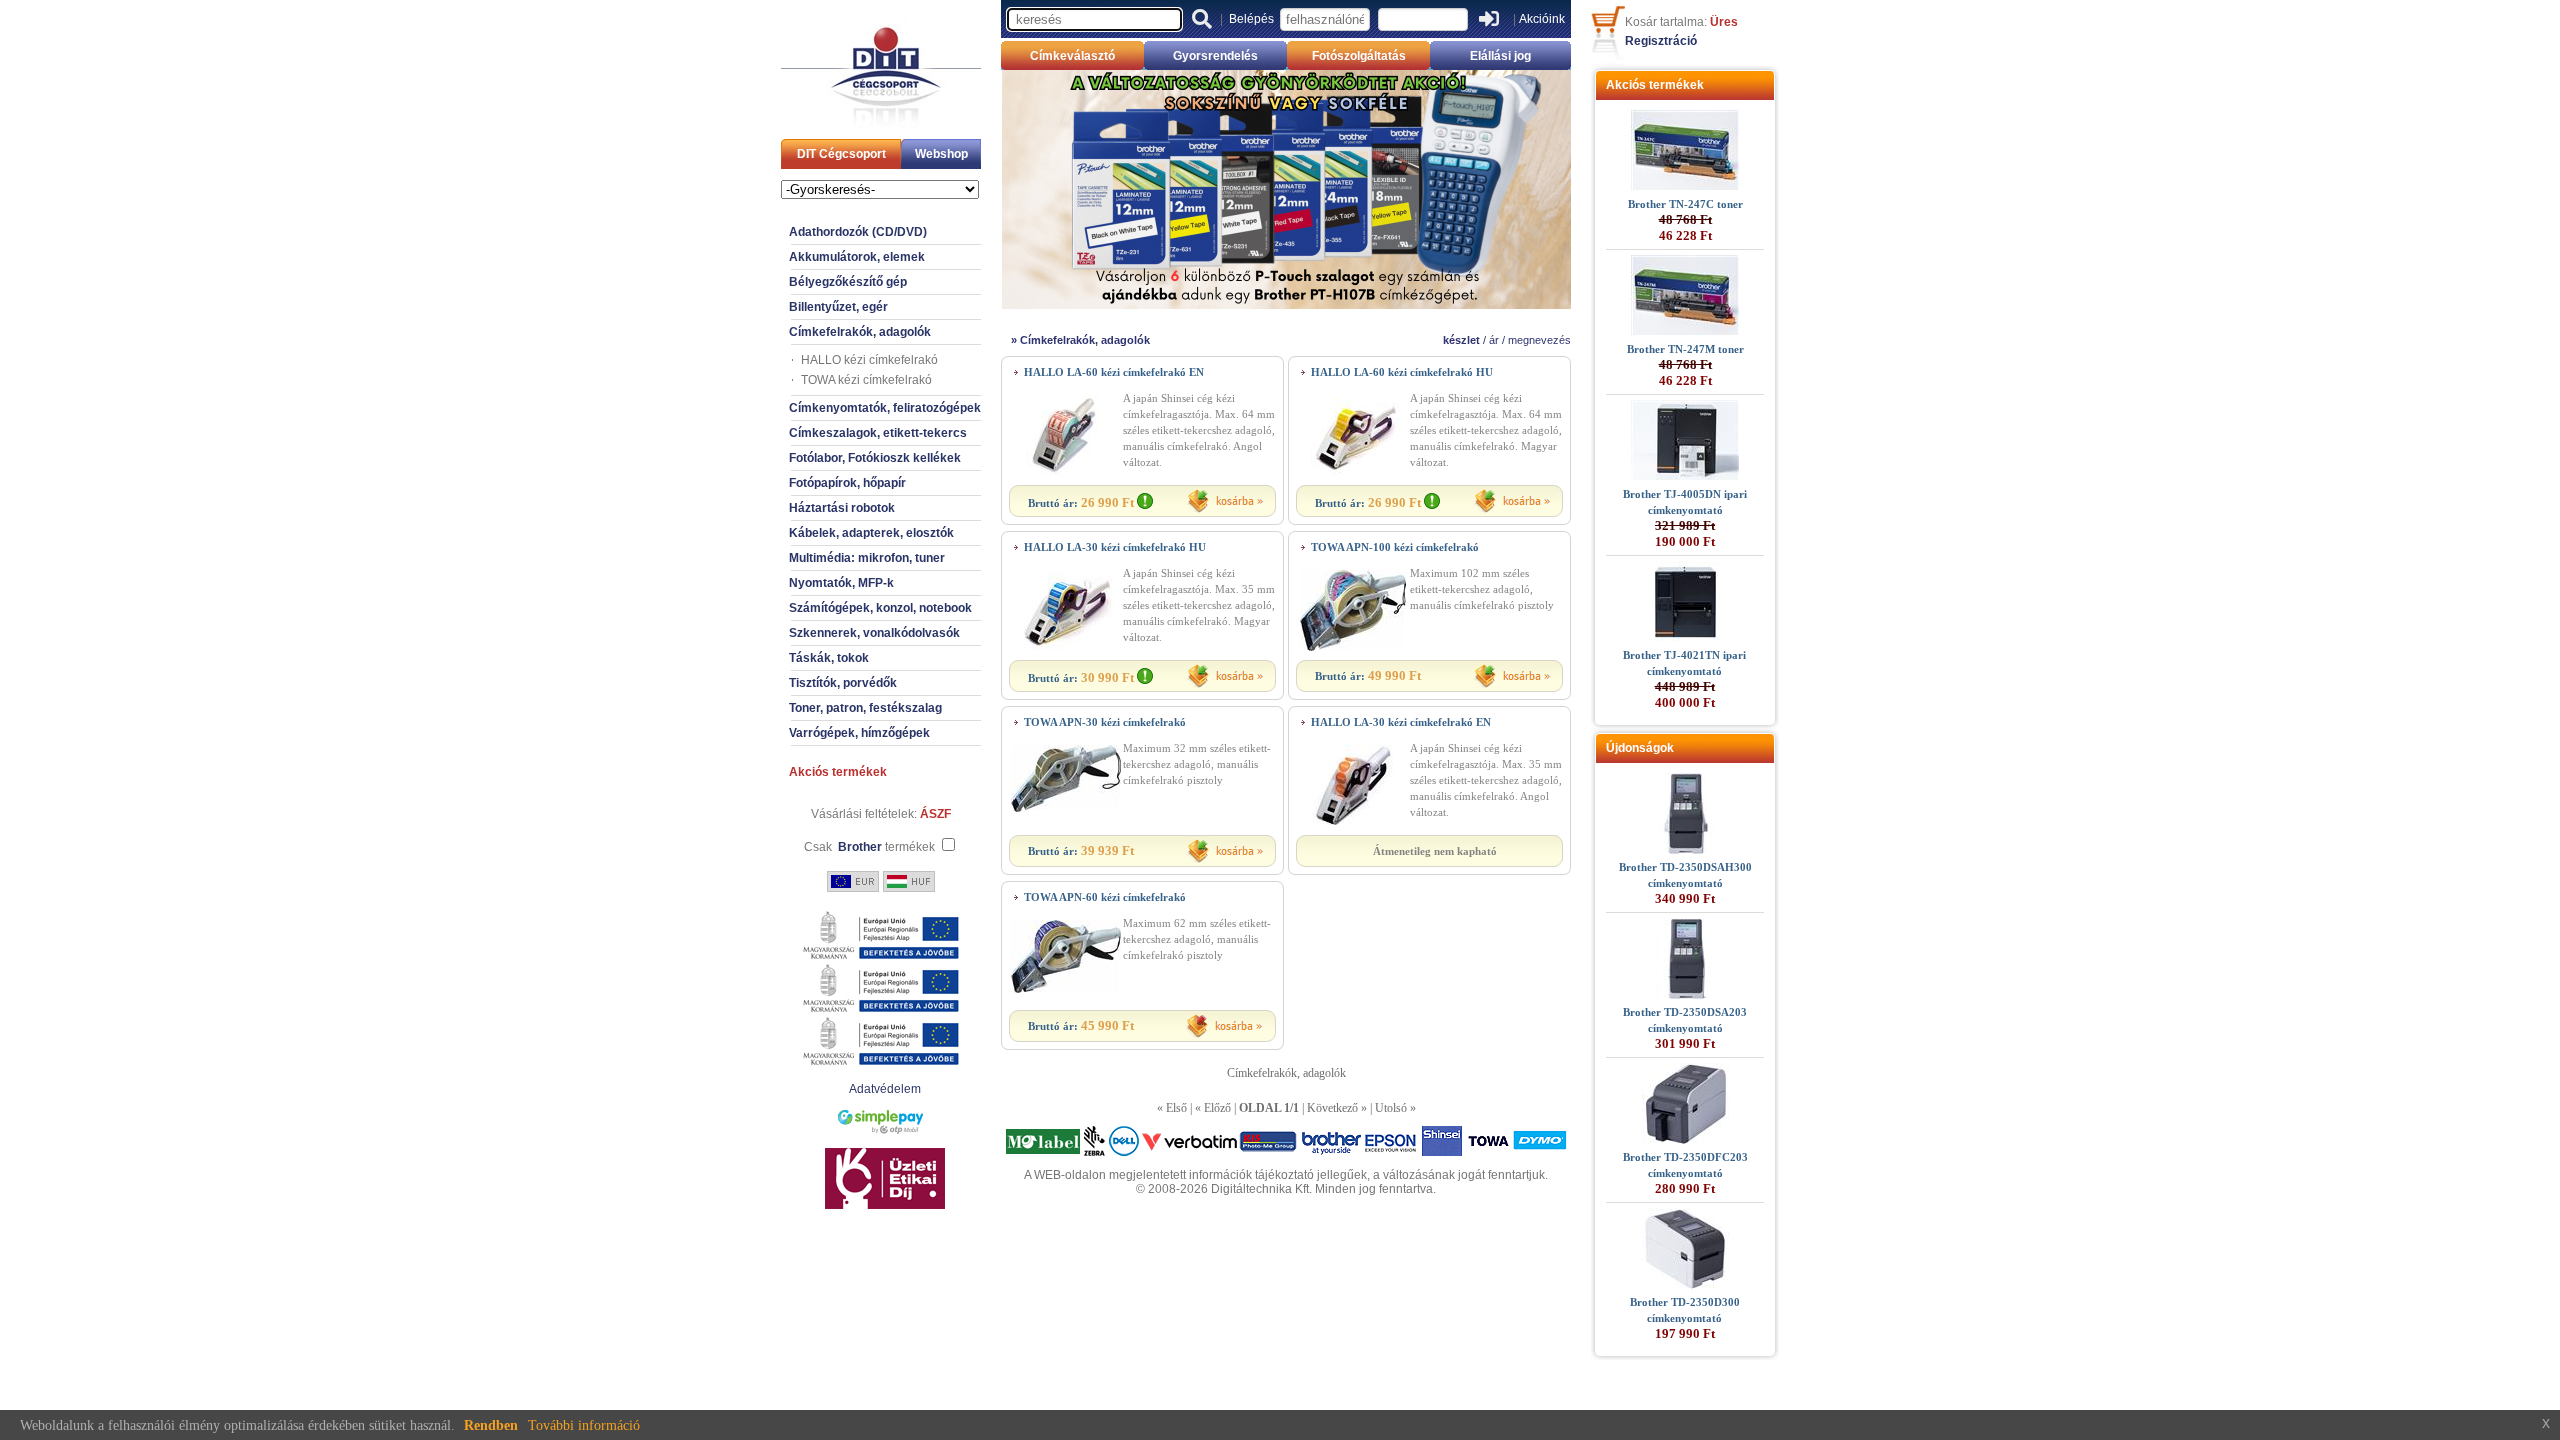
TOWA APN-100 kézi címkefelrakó (1395, 547)
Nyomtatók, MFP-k (841, 583)
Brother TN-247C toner (1685, 204)
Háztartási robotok (842, 508)
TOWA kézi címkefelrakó (866, 380)
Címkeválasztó (1072, 56)
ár (1494, 340)
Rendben (491, 1425)
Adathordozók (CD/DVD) (858, 232)
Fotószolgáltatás (1359, 56)
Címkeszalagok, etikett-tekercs (878, 433)
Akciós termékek (838, 772)
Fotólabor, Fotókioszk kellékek (875, 458)
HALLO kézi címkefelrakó (869, 360)
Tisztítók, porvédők (843, 683)
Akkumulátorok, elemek (857, 257)
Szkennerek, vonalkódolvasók (874, 633)
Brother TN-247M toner (1685, 349)
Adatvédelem (885, 1089)
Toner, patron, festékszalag (865, 708)
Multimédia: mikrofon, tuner (867, 558)
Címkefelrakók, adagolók (860, 332)
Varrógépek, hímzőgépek (859, 733)
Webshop (941, 154)
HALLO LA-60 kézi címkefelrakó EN (1114, 372)
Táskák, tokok (829, 658)
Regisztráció (1661, 41)
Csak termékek (869, 847)
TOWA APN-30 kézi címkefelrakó (1105, 722)
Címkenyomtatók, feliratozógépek (885, 408)
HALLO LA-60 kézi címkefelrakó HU (1402, 372)
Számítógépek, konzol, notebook (880, 608)
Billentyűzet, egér (838, 307)
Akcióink (1542, 19)
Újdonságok (1640, 748)
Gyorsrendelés (1215, 56)
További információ (584, 1425)
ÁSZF (935, 814)
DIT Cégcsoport (841, 154)
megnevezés (1539, 340)
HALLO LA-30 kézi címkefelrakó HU (1115, 547)
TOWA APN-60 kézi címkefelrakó (1105, 897)
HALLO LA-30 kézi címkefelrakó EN (1401, 722)
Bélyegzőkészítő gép (848, 282)
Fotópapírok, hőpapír (847, 483)
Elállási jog (1500, 56)
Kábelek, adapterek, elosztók (871, 533)
